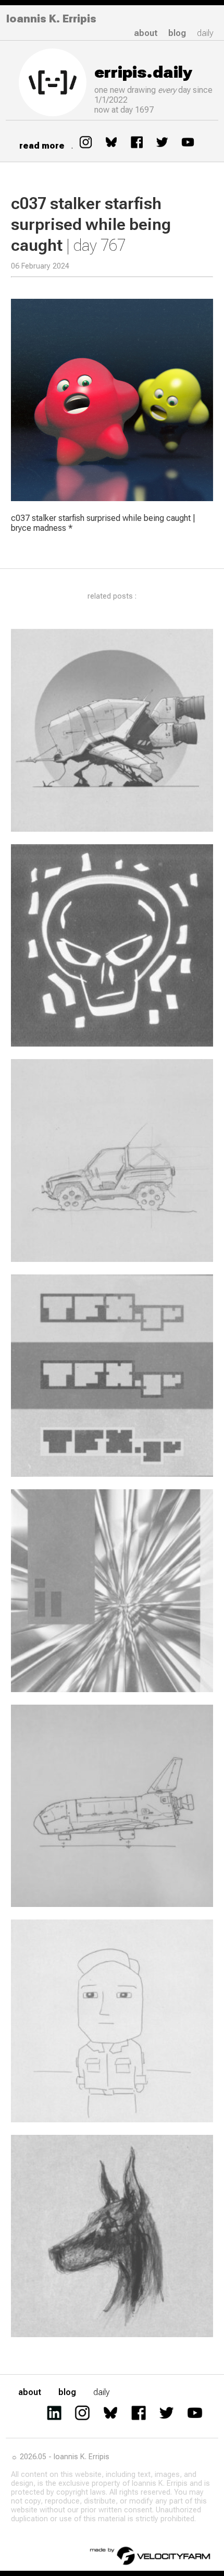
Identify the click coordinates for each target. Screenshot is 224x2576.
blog (177, 33)
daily (205, 33)
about (146, 33)
